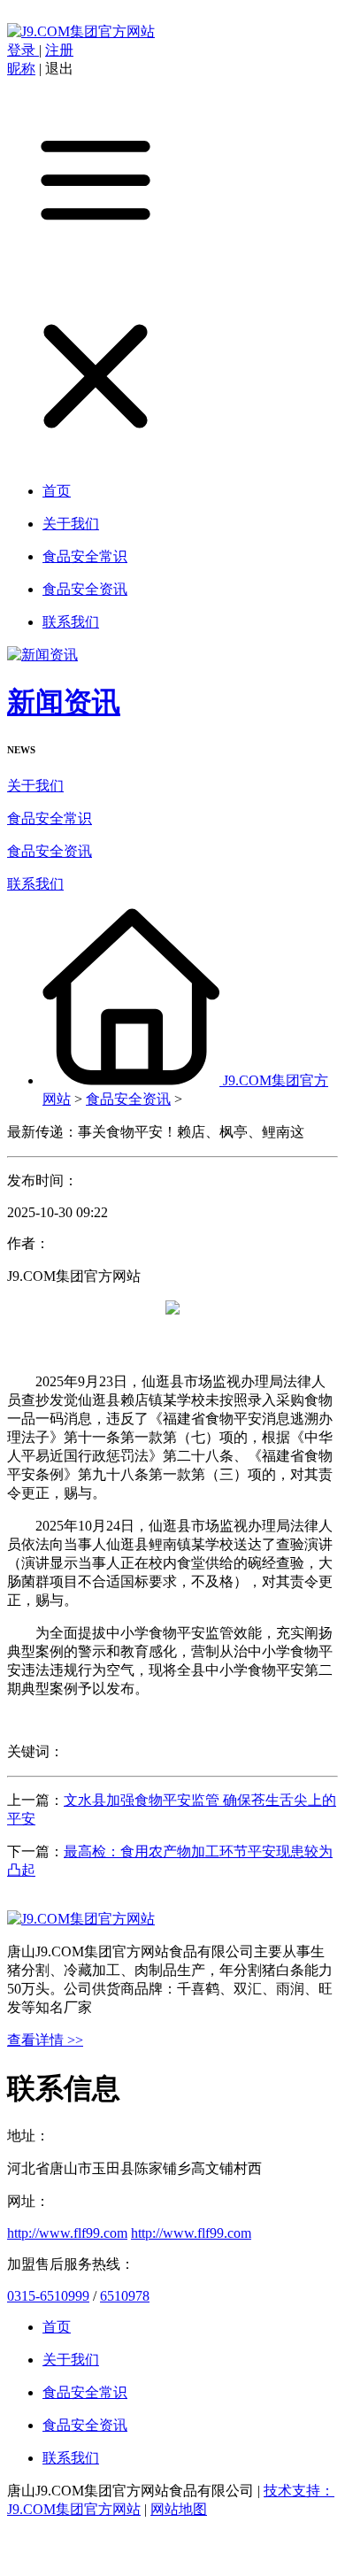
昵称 (21, 69)
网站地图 (179, 2509)
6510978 (125, 2296)
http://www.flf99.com (67, 2233)
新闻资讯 (64, 702)
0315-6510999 (48, 2296)
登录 (23, 50)
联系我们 (35, 884)
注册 (59, 50)
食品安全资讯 (50, 851)
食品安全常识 (50, 818)
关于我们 (35, 786)
